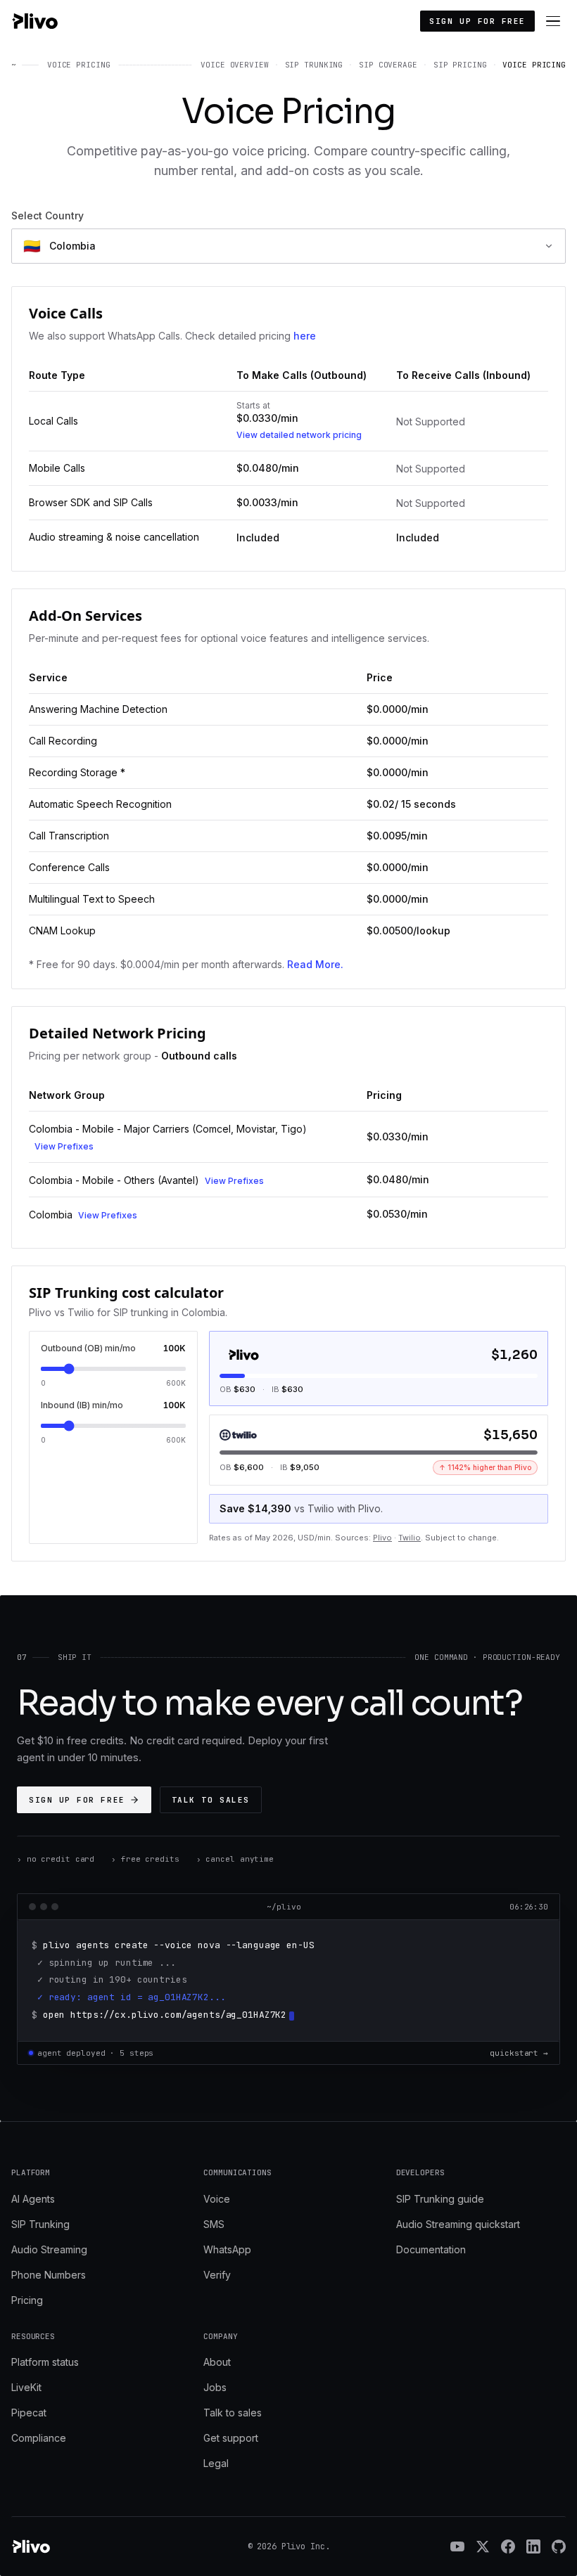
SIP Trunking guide (440, 2199)
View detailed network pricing (299, 435)
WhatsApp (227, 2249)
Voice (217, 2199)
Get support (231, 2438)
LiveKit (26, 2387)
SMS (214, 2224)
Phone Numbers (49, 2275)
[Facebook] (508, 2546)
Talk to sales (211, 1800)
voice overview (234, 65)
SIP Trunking (40, 2224)
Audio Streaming (49, 2249)
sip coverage (388, 65)
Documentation (431, 2249)
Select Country (47, 215)
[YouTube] (457, 2546)
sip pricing (460, 65)
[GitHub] (559, 2546)
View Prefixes (64, 1146)
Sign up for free (477, 21)
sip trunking (314, 65)
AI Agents (33, 2199)
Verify (217, 2275)
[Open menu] (553, 21)
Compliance (39, 2438)
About (217, 2362)
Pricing (27, 2300)
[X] (483, 2546)
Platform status (45, 2362)
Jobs (215, 2387)
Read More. (315, 964)
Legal (216, 2463)
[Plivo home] (34, 21)
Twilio (410, 1538)
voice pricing (534, 65)
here (305, 336)
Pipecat (29, 2413)
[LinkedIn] (533, 2546)
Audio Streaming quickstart (458, 2224)
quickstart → (519, 2053)
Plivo (382, 1538)
